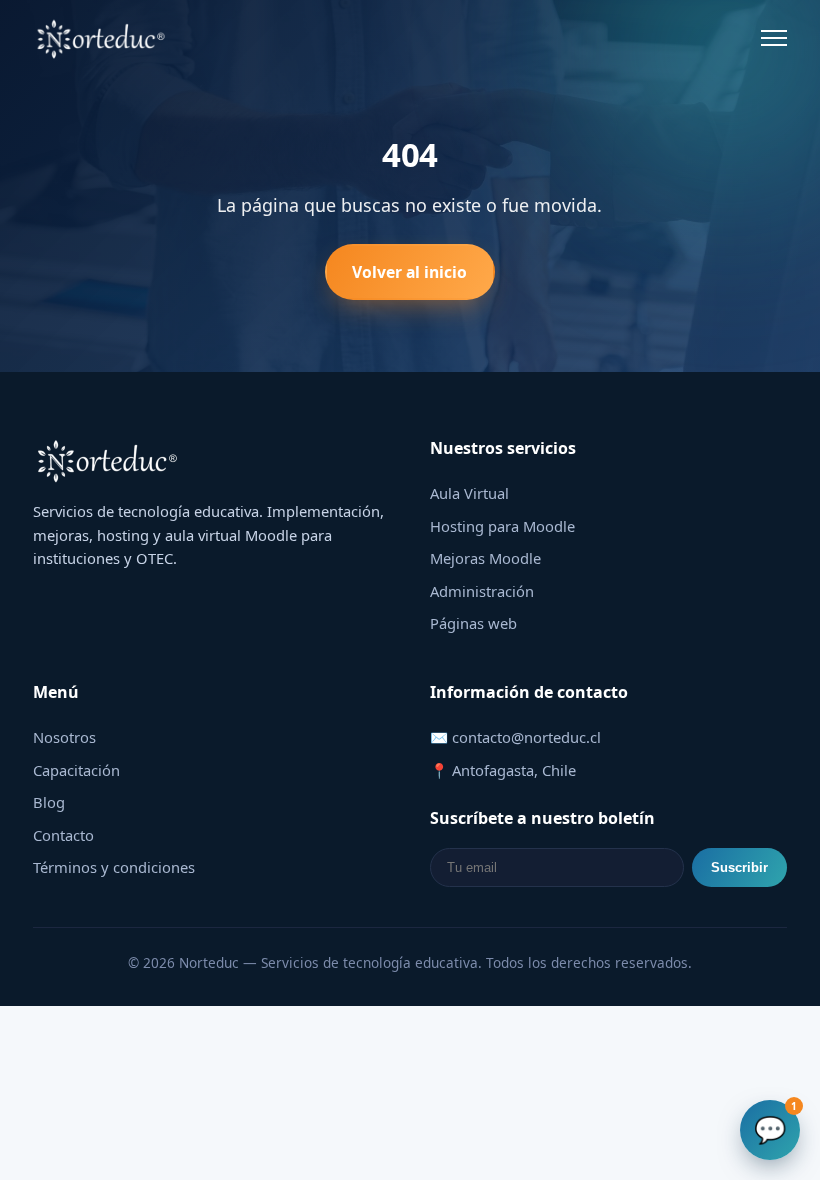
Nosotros (64, 737)
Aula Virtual (469, 493)
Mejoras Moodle (485, 558)
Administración (482, 591)
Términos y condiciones (114, 867)
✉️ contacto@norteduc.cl (515, 737)
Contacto (63, 835)
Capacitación (76, 770)
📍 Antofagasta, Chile (503, 770)
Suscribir (739, 867)
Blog (49, 802)
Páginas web (473, 623)
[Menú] (774, 38)
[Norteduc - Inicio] (102, 38)
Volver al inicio (409, 272)
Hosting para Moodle (502, 526)
